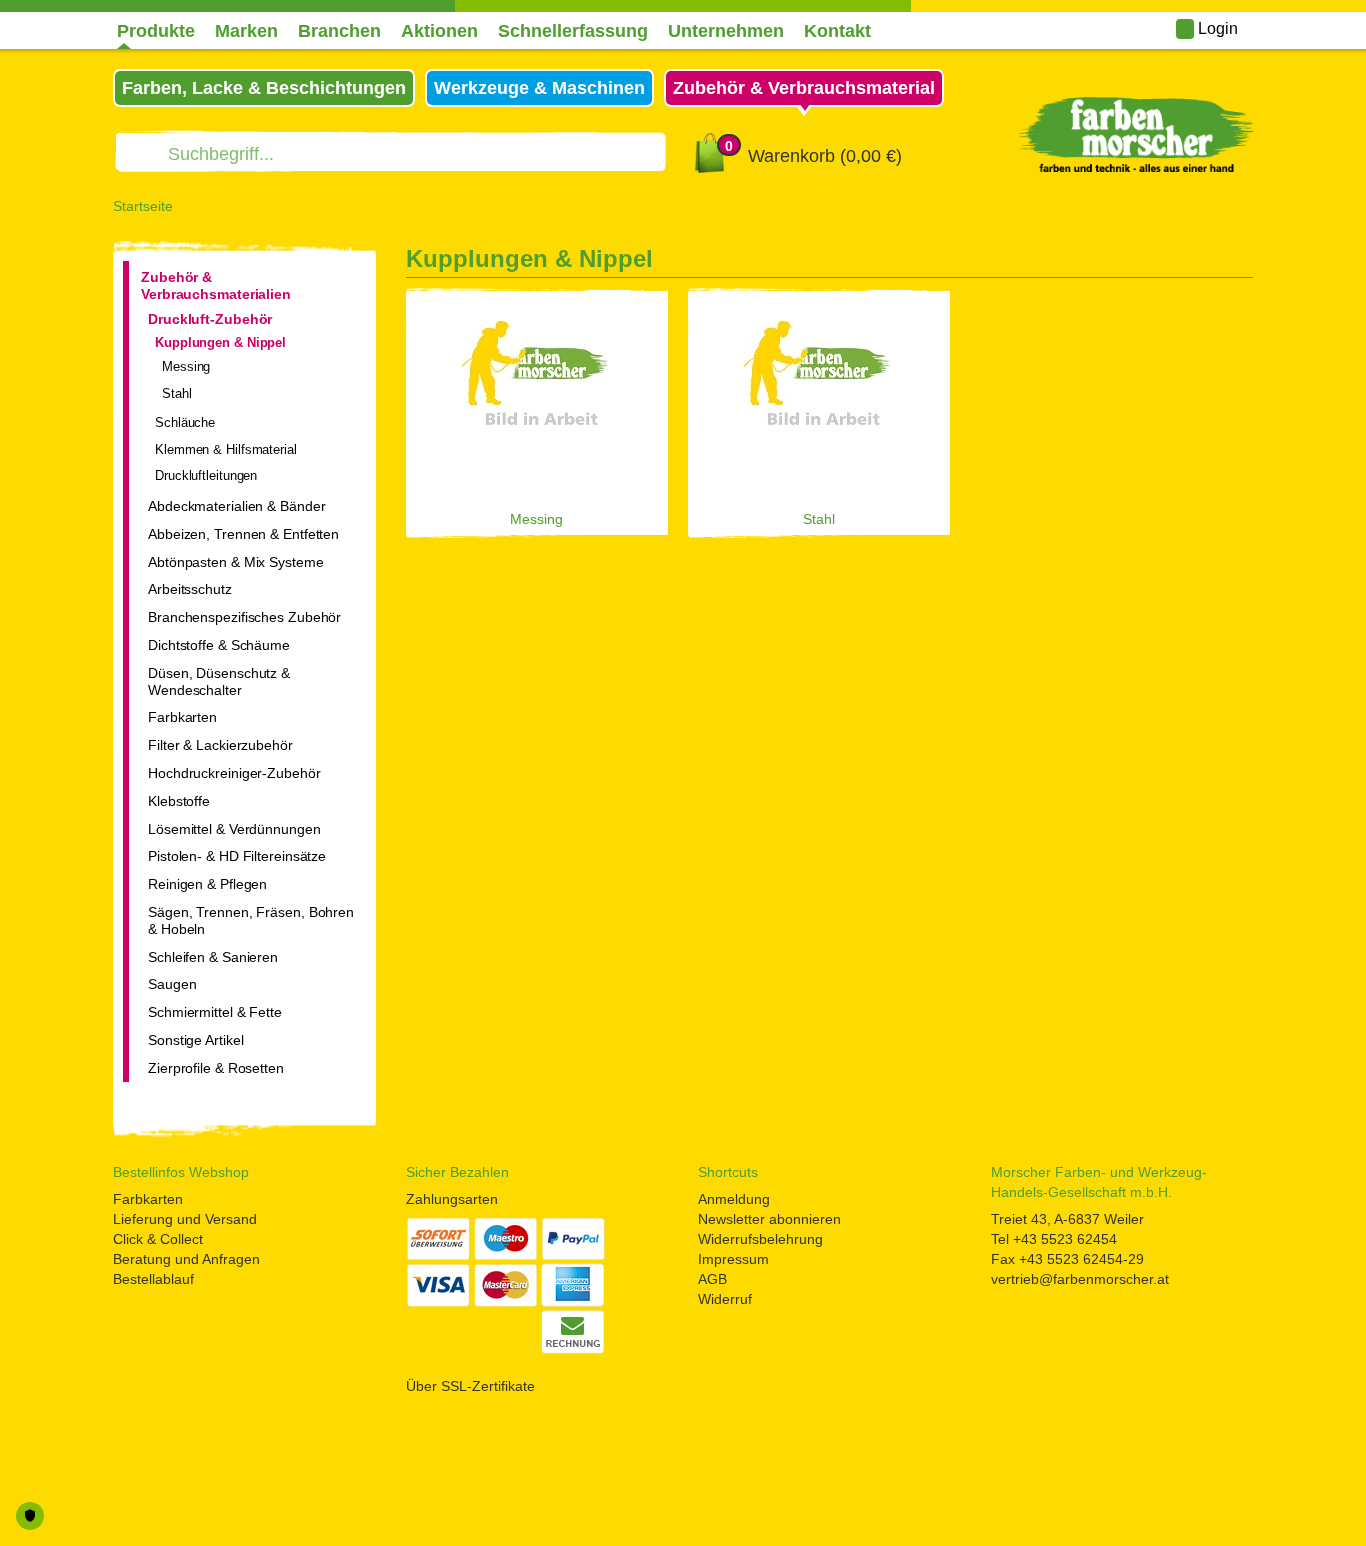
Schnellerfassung (573, 31)
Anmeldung (734, 1199)
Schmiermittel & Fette (215, 1012)
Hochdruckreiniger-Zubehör (234, 773)
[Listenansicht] (1214, 263)
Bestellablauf (153, 1279)
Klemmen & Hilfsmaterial (226, 449)
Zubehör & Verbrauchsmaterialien (216, 285)
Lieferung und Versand (185, 1219)
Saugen (172, 984)
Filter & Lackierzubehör (220, 745)
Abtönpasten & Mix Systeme (236, 562)
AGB (712, 1279)
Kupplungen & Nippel (220, 342)
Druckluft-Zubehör (210, 319)
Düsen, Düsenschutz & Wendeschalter (219, 681)
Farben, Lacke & (264, 88)
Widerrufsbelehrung (760, 1239)
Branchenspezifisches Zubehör (244, 617)
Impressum (733, 1259)
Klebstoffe (179, 801)
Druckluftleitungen (206, 475)
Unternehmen (726, 31)
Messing (186, 366)
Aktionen (439, 31)
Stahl (177, 393)
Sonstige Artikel (195, 1040)
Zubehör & (804, 88)
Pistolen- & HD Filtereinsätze (237, 856)
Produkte (156, 31)
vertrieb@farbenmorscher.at (1080, 1279)
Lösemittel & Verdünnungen (234, 829)
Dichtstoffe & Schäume (219, 645)
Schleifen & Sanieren (213, 957)
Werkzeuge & (539, 88)
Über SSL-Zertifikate (470, 1386)
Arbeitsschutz (190, 589)
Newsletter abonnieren (769, 1219)
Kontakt (837, 31)
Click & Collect (158, 1239)
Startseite (143, 206)
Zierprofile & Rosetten (216, 1068)
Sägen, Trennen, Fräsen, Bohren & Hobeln (251, 920)
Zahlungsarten (452, 1199)
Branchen (339, 31)
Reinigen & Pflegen (207, 884)
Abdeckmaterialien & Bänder (236, 506)
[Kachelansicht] (1246, 263)
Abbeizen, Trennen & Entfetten (243, 534)
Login (1216, 28)
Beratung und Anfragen (186, 1259)
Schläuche (185, 422)
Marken (246, 31)
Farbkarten (182, 717)
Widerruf (725, 1299)
